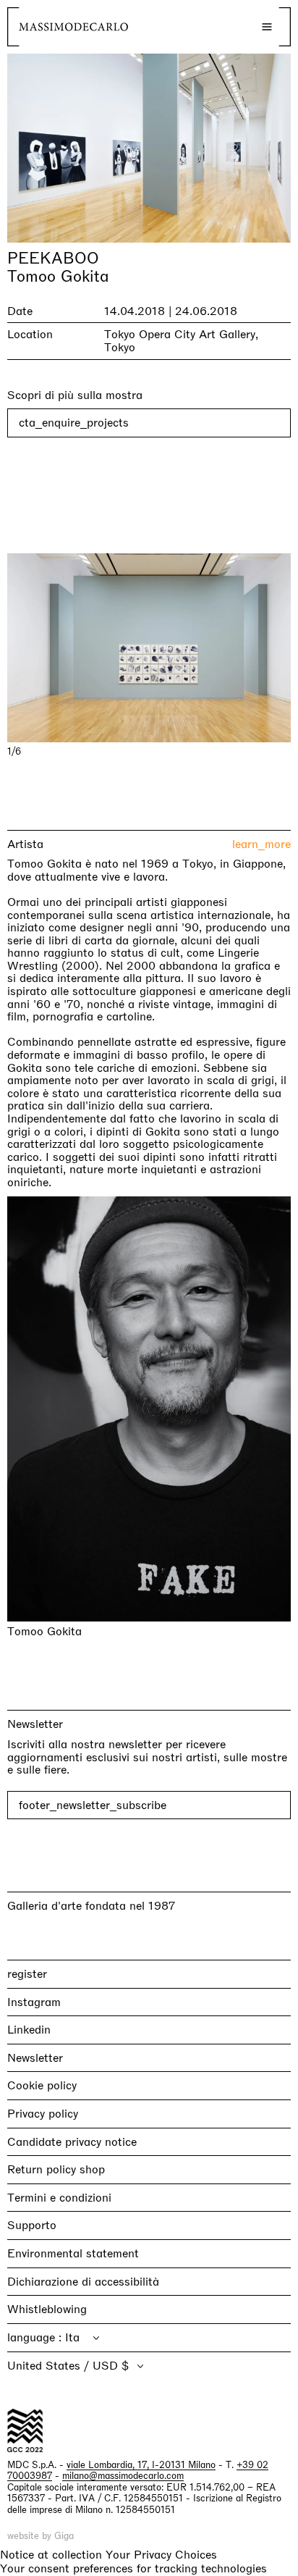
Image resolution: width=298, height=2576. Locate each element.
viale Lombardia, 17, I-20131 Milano (141, 2465)
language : (36, 2337)
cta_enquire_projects (74, 423)
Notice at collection (51, 2555)
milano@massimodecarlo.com (123, 2476)
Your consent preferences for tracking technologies (133, 2568)
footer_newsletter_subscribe (93, 1805)
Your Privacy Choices (161, 2555)
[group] (149, 648)
